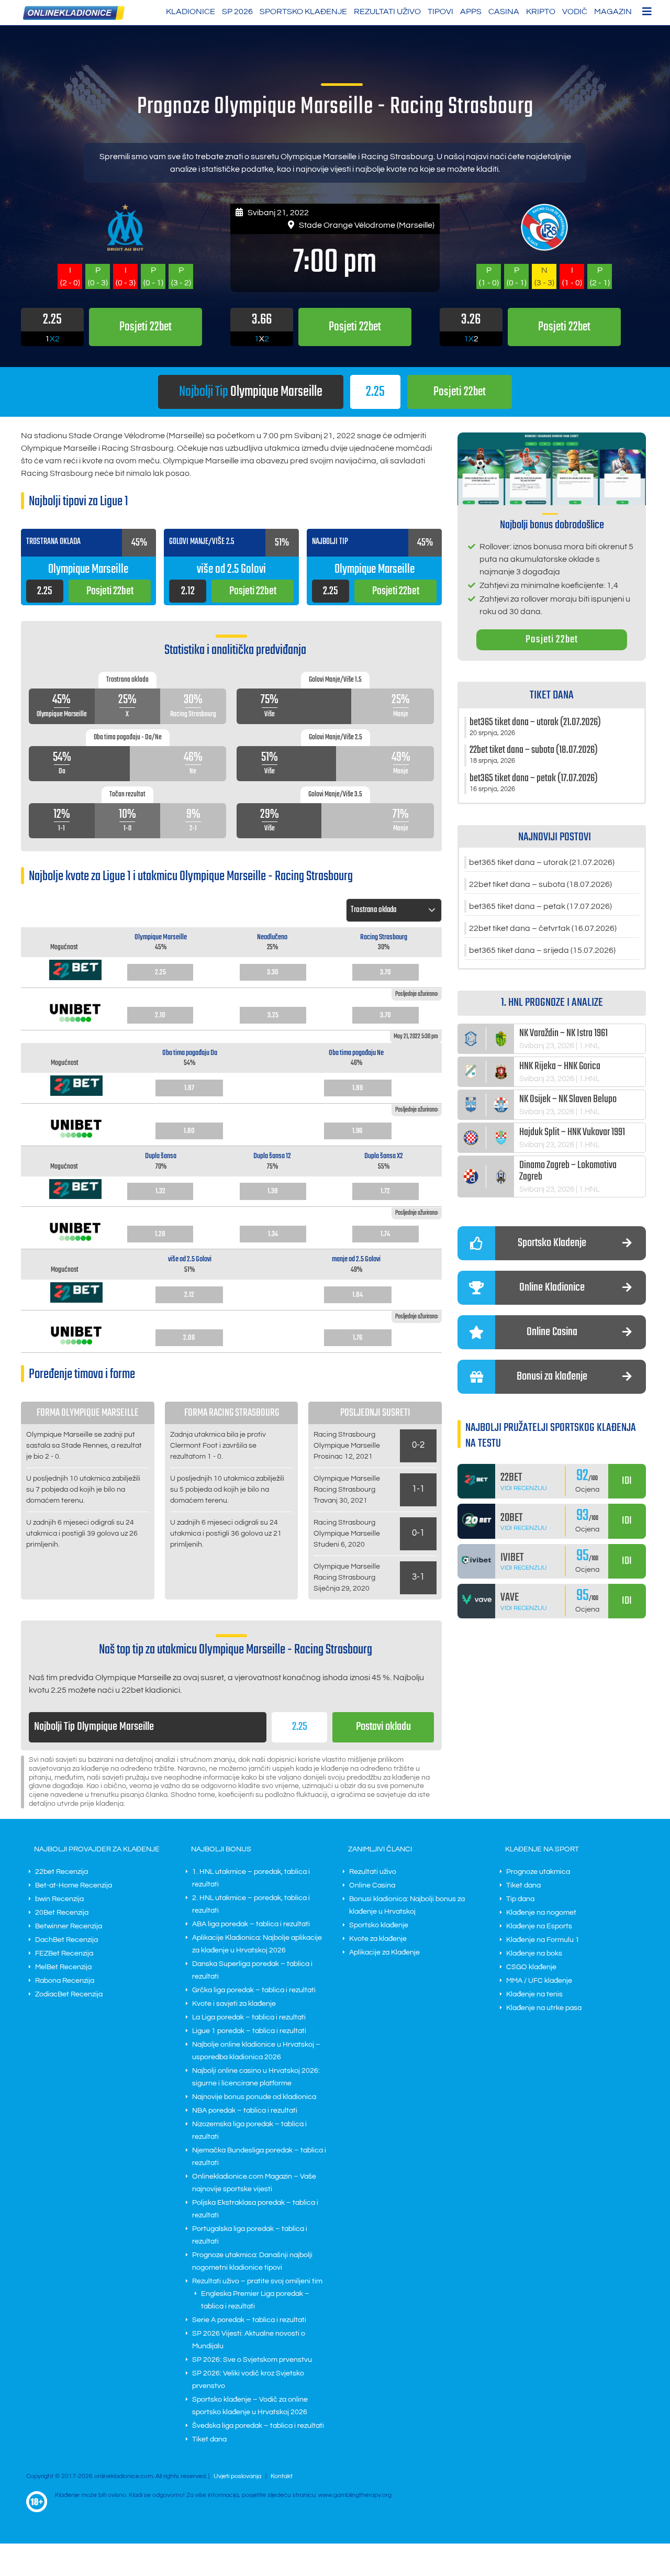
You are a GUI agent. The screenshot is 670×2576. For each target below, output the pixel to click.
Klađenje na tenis (534, 1994)
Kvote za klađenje (378, 1939)
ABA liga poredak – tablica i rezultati (251, 1924)
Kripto (541, 12)
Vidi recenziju (524, 1488)
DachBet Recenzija (66, 1940)
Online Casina (372, 1885)
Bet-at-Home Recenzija (74, 1885)
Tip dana (520, 1899)
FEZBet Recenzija (64, 1953)
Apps (471, 12)
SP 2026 (237, 12)
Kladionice (191, 12)
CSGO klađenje (531, 1967)
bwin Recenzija (59, 1899)
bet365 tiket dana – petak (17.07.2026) (540, 906)
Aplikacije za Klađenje (384, 1952)
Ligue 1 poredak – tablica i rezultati (249, 2031)
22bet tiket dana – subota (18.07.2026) (540, 884)
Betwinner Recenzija (69, 1926)
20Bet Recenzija (62, 1913)
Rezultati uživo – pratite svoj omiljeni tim (257, 2281)
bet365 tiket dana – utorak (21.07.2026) (542, 862)
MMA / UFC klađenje (539, 1981)
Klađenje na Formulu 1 (543, 1940)
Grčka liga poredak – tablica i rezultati (254, 1990)
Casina (504, 12)
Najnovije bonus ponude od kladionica (254, 2097)
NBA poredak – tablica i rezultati (245, 2111)
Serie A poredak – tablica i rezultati (249, 2320)
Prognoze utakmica (538, 1872)
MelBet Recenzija (63, 1967)
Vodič (575, 12)
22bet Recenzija (62, 1872)
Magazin (613, 12)
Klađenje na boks (534, 1953)
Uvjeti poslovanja (237, 2476)
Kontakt (282, 2476)
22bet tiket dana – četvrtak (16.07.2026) (543, 928)
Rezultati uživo (387, 12)
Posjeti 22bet (552, 640)
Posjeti (460, 392)
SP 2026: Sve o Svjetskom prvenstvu (252, 2360)
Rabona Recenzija (65, 1981)
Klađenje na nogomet (541, 1913)
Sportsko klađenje (303, 12)
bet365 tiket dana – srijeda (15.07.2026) (542, 950)
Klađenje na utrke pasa (544, 2008)
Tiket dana (209, 2439)
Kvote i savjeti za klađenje (234, 2004)
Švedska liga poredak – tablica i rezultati (258, 2426)
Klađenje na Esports (539, 1926)
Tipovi (440, 12)
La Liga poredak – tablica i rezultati (249, 2017)
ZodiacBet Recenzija (69, 1994)
